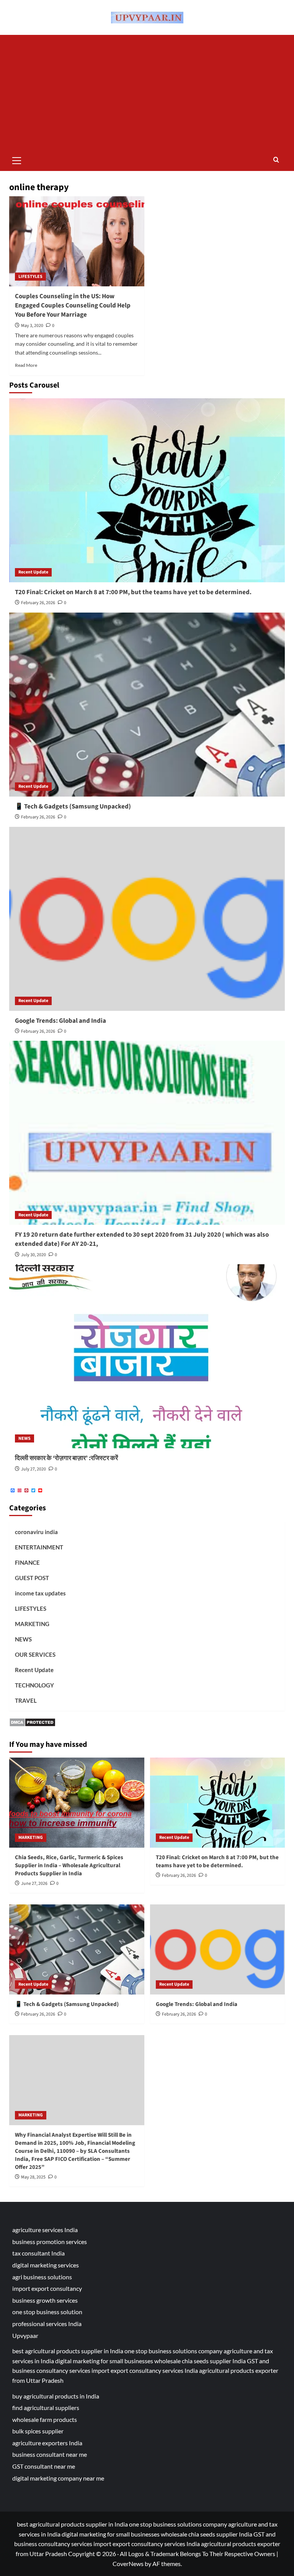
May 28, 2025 (33, 2177)
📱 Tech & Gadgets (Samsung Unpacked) (73, 807)
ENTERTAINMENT (39, 1547)
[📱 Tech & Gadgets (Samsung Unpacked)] (147, 705)
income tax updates (40, 1593)
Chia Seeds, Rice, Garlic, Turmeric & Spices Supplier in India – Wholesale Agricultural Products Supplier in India (69, 1865)
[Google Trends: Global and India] (147, 919)
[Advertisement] (147, 92)
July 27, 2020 (33, 1469)
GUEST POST (32, 1578)
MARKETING (32, 1624)
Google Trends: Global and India (60, 1021)
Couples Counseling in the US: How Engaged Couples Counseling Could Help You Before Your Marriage (73, 306)
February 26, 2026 (38, 603)
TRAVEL (26, 1700)
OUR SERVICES (35, 1654)
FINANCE (27, 1562)
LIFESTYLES (30, 277)
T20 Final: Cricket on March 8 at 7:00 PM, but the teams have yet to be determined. (133, 592)
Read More (26, 365)
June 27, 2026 (34, 1884)
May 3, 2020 (32, 326)
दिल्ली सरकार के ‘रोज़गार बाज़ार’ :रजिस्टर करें (66, 1458)
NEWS (24, 1438)
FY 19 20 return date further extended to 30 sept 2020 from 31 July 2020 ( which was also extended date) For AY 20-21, (142, 1239)
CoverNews (128, 2564)
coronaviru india (36, 1532)
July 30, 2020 (33, 1255)
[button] (17, 159)
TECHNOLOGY (34, 1685)
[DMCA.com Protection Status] (32, 1721)
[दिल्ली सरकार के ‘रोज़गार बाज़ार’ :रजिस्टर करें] (147, 1356)
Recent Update (33, 572)
